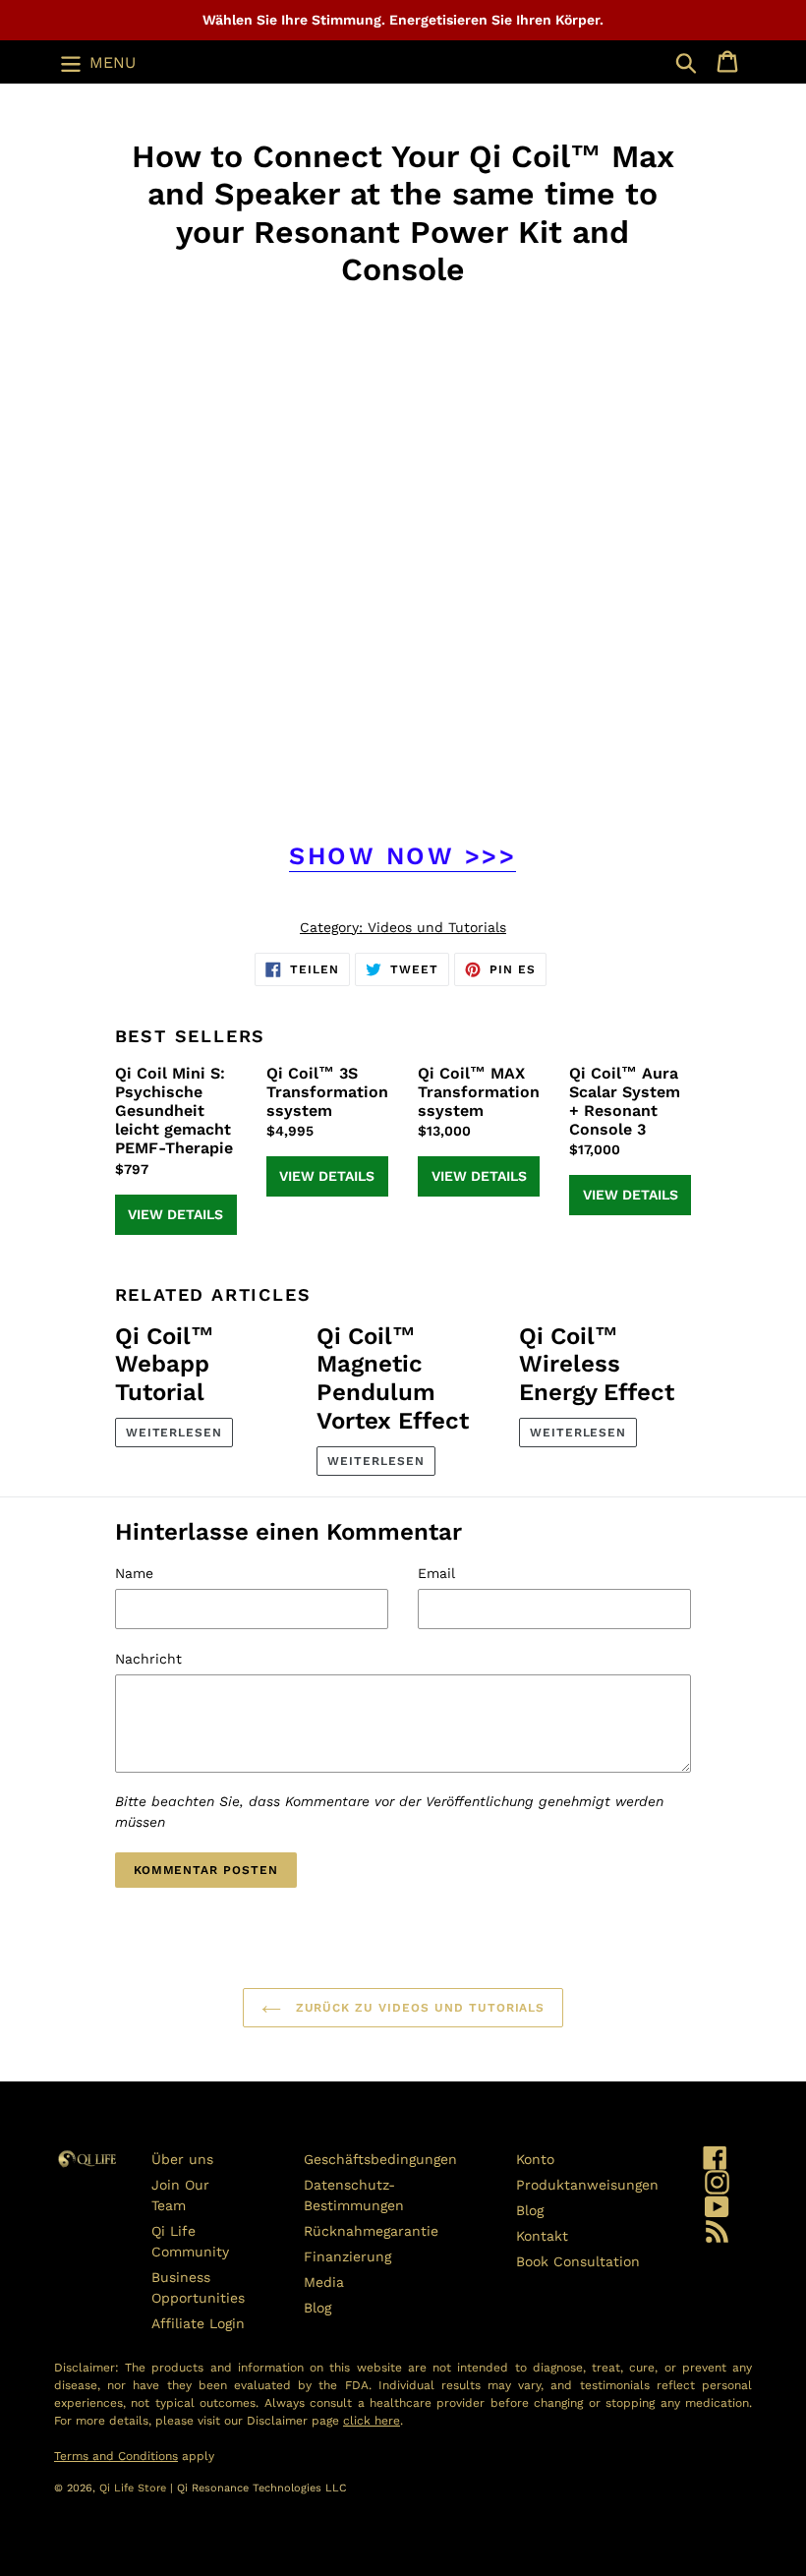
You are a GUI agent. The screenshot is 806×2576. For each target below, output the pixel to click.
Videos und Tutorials (437, 927)
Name (134, 1573)
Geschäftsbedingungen (380, 2159)
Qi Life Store (135, 2488)
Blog (317, 2308)
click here (372, 2421)
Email (436, 1573)
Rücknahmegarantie (371, 2231)
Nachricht (148, 1659)
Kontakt (542, 2236)
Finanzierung (347, 2256)
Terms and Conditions (116, 2456)
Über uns (182, 2159)
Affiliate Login (198, 2323)
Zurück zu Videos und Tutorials (418, 2008)
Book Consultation (578, 2261)
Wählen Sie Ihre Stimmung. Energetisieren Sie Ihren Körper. (403, 20)
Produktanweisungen (587, 2185)
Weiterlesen (174, 1433)
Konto (535, 2159)
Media (324, 2282)
